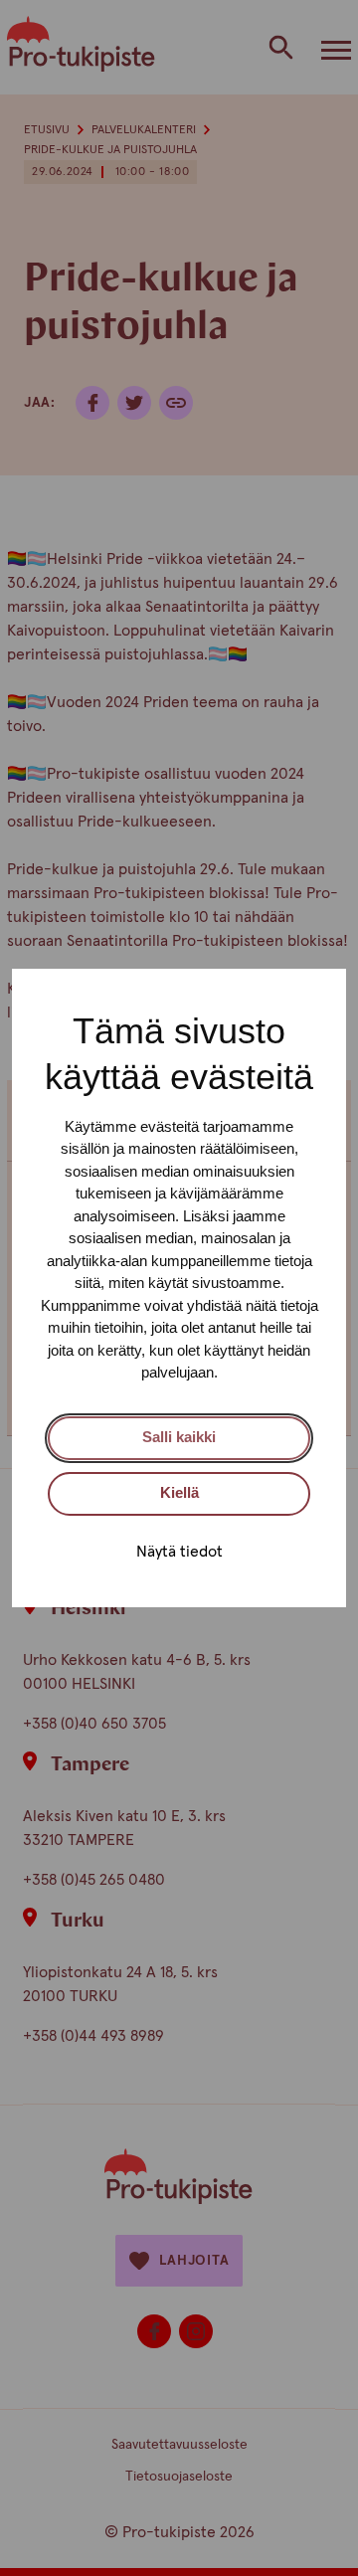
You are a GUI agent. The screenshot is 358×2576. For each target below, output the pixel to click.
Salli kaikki (179, 1437)
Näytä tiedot (179, 1552)
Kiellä (179, 1492)
